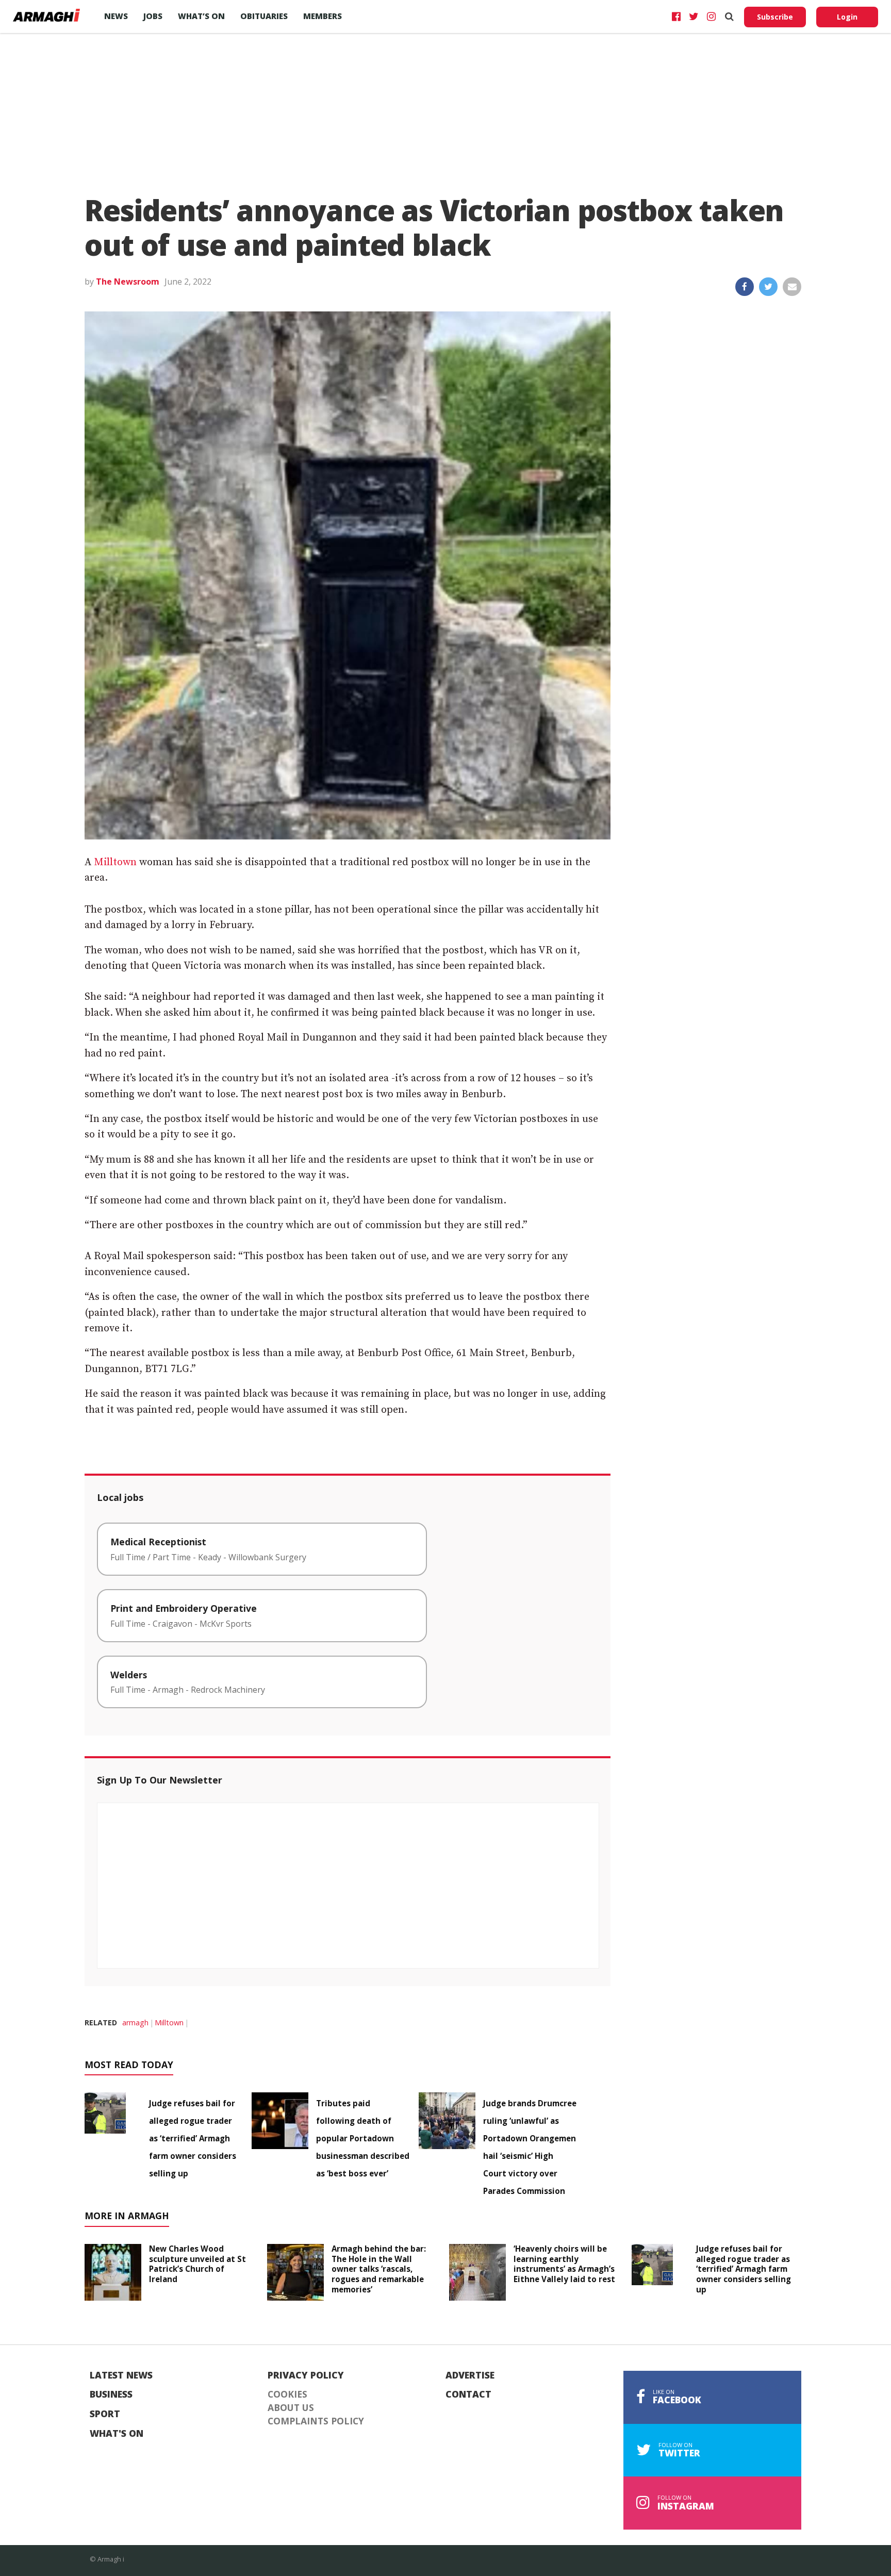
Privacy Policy (306, 2375)
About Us (291, 2408)
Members (323, 16)
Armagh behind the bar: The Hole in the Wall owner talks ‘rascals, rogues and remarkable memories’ (379, 2269)
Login (847, 17)
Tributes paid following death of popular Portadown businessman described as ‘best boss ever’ (363, 2138)
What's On (117, 2434)
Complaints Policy (316, 2421)
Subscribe (775, 17)
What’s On (201, 16)
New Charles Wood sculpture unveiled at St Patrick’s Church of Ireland (197, 2264)
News (116, 16)
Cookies (287, 2395)
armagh (135, 2022)
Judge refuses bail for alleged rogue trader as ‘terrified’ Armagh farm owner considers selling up (193, 2138)
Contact (468, 2395)
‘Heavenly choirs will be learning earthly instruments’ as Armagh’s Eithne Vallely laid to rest (564, 2264)
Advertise (470, 2375)
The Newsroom (128, 282)
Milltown (115, 862)
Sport (105, 2414)
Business (111, 2395)
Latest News (121, 2375)
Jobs (153, 16)
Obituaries (264, 16)
